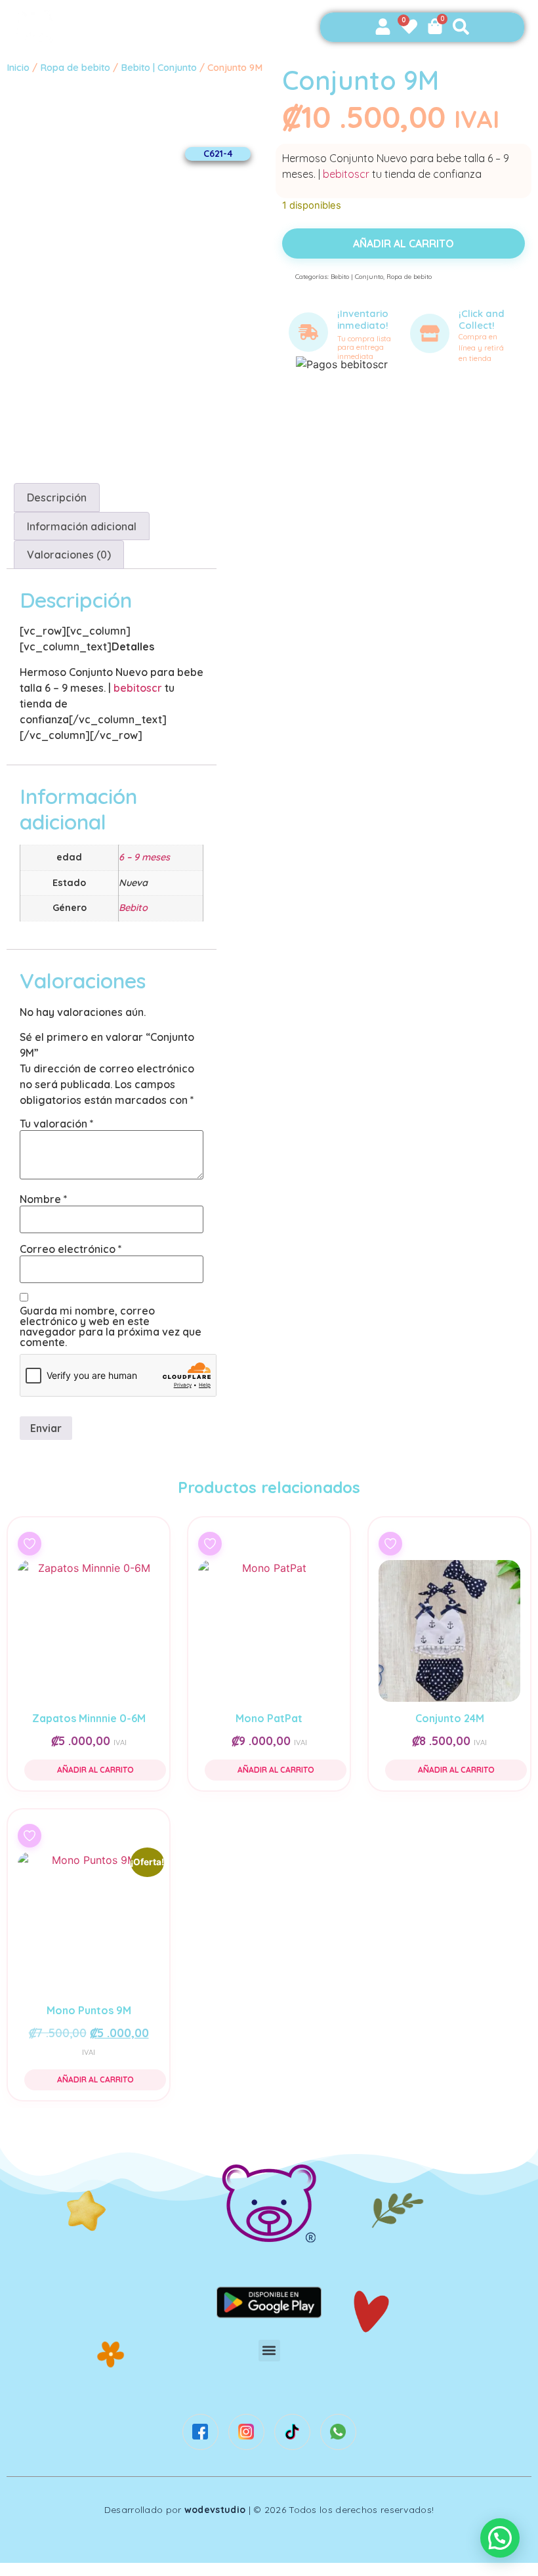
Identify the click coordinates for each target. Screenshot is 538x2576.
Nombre (44, 1199)
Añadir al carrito (403, 243)
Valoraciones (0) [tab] (69, 555)
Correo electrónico (71, 1249)
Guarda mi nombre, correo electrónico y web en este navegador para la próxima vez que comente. (111, 1326)
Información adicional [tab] (82, 526)
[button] (269, 2351)
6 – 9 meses (144, 857)
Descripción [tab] (57, 497)
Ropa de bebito (75, 67)
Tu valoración (57, 1124)
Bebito (133, 908)
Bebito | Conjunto (159, 67)
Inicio (18, 67)
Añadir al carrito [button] (95, 1770)
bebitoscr (346, 174)
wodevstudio (215, 2510)
